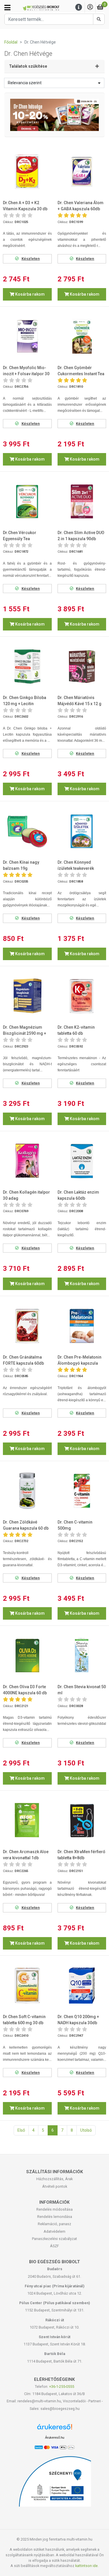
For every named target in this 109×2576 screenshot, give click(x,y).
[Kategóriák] (7, 8)
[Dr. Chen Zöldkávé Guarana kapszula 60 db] (27, 1491)
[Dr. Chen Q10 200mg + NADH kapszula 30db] (82, 1986)
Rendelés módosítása (54, 2209)
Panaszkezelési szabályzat (54, 2239)
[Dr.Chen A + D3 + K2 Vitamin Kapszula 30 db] (27, 172)
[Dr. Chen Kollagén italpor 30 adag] (27, 1161)
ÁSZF (54, 2246)
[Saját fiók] (90, 7)
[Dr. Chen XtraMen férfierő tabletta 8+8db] (82, 1821)
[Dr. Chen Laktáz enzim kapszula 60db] (82, 1161)
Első (21, 2130)
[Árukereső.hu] (55, 2429)
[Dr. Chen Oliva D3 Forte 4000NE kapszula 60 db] (27, 1656)
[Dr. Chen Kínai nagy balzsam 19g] (27, 831)
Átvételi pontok (55, 2186)
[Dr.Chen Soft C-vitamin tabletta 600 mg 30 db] (27, 1986)
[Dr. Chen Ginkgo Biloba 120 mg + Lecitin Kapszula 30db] (27, 666)
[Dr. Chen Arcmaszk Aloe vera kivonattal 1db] (27, 1821)
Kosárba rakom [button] (30, 294)
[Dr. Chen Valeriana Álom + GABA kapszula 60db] (82, 172)
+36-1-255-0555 (62, 2387)
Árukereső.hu (55, 2437)
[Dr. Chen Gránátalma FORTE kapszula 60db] (27, 1326)
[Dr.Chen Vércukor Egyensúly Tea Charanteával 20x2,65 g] (27, 501)
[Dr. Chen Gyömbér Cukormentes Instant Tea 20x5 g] (82, 337)
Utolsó (86, 2130)
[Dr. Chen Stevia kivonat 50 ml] (82, 1656)
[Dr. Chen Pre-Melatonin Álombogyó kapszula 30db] (82, 1326)
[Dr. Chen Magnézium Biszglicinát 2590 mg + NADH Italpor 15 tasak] (27, 996)
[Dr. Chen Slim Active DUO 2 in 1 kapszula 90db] (82, 501)
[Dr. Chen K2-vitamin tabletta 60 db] (82, 996)
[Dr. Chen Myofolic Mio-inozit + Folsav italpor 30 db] (27, 337)
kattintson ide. (87, 2566)
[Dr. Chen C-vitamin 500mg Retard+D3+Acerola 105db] (82, 1491)
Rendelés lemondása (55, 2217)
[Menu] (79, 7)
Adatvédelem (54, 2231)
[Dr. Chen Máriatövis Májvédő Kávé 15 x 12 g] (82, 666)
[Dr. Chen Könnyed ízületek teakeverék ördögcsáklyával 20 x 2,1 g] (82, 831)
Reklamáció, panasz (54, 2224)
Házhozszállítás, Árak (54, 2179)
